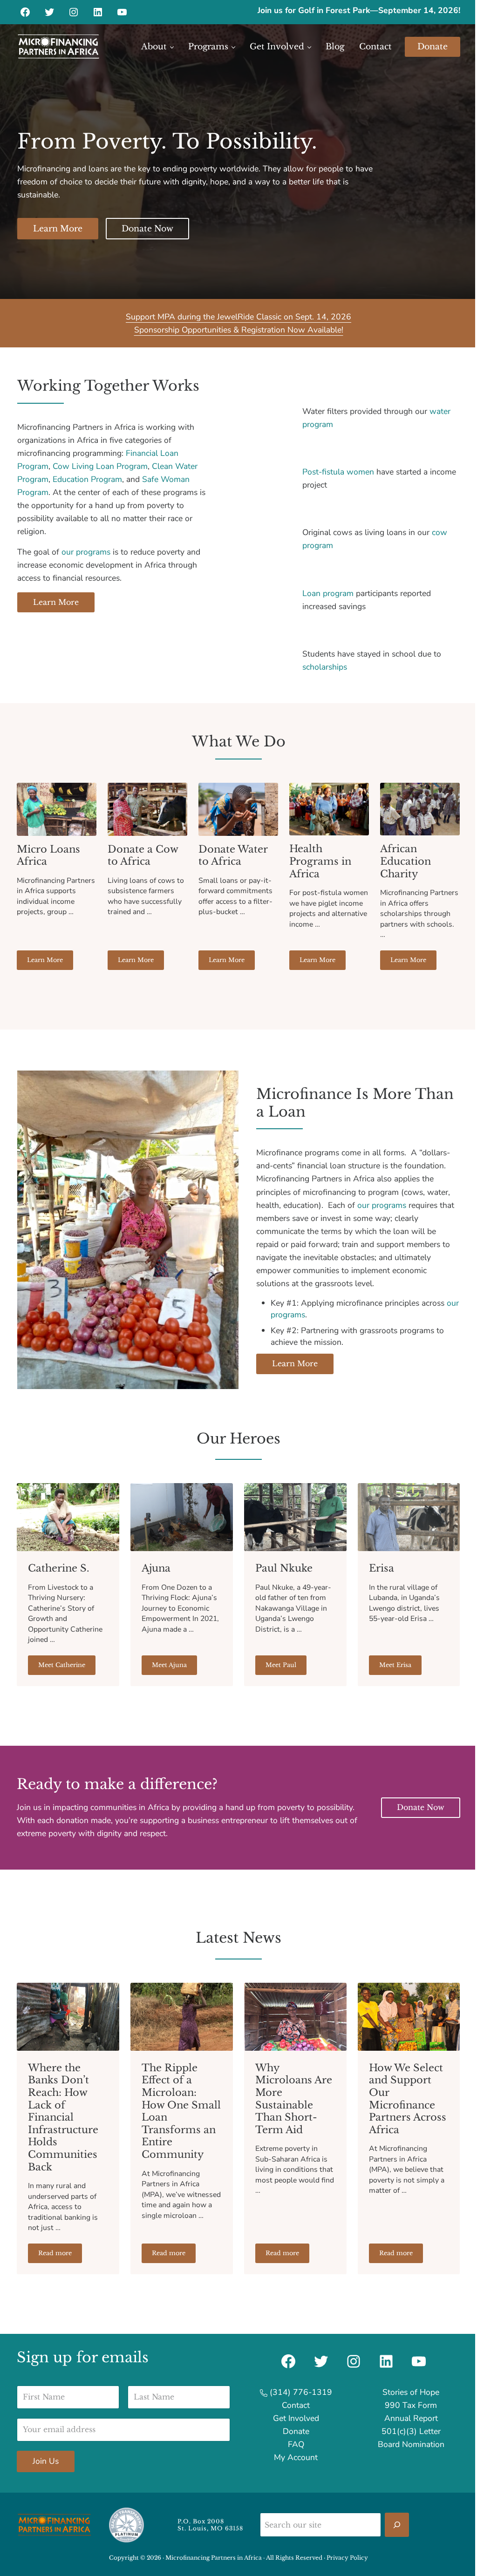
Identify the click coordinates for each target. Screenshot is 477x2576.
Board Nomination (411, 2444)
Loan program (328, 593)
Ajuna (156, 1568)
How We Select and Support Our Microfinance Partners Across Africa (408, 2099)
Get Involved (296, 2418)
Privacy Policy (347, 2558)
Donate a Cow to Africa (143, 856)
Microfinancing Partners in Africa (214, 2558)
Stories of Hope (411, 2392)
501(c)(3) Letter (411, 2431)
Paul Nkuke (284, 1568)
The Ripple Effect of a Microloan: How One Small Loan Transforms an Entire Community (181, 2111)
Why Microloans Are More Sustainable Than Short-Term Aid (294, 2099)
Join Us (46, 2461)
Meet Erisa (395, 1667)
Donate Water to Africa (233, 856)
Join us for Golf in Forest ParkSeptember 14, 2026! (359, 10)
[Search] (397, 2525)
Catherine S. (59, 1568)
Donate (296, 2431)
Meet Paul (286, 1667)
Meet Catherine (67, 1667)
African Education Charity (405, 861)
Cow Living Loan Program (100, 466)
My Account (296, 2457)
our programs (86, 552)
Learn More (58, 229)
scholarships (325, 667)
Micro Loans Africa (48, 856)
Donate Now (147, 229)
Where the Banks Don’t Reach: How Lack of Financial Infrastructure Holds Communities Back (63, 2118)
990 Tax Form (411, 2405)
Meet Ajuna (170, 1667)
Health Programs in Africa (320, 861)
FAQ (296, 2444)
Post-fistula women (338, 472)
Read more (60, 2255)
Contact (296, 2405)
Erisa (382, 1568)
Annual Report (411, 2418)
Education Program (87, 479)
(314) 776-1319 (300, 2392)
